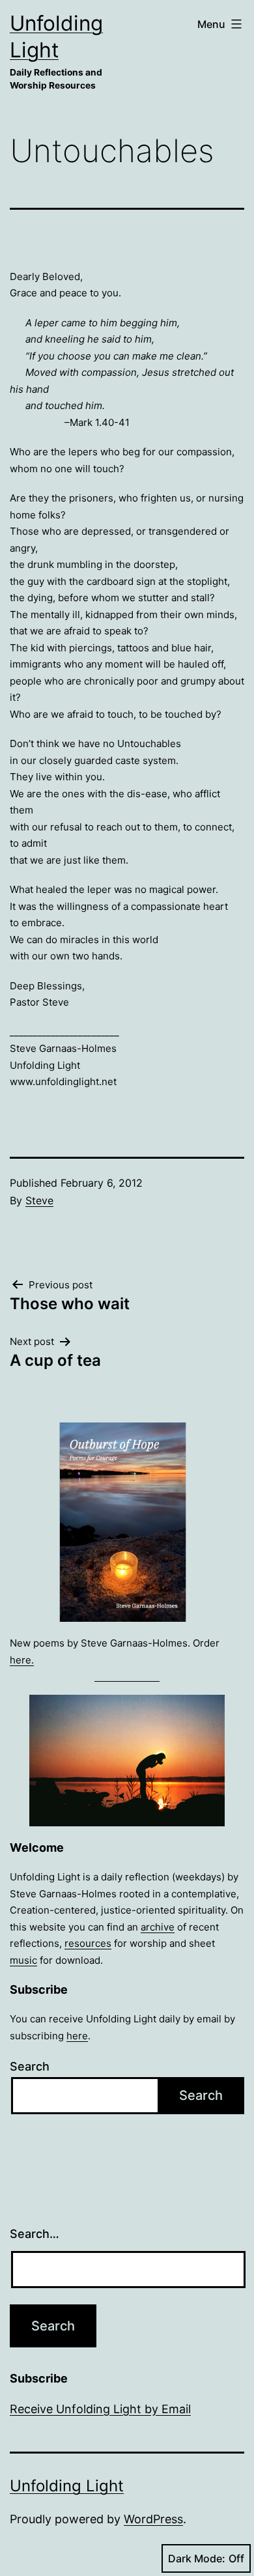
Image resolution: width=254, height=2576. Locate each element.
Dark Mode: (197, 2558)
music (23, 1960)
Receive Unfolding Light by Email (100, 2409)
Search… (35, 2234)
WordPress (153, 2519)
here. (22, 1660)
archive (158, 1927)
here (77, 2036)
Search (30, 2066)
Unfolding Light (67, 2486)
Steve (39, 1200)
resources (88, 1943)
